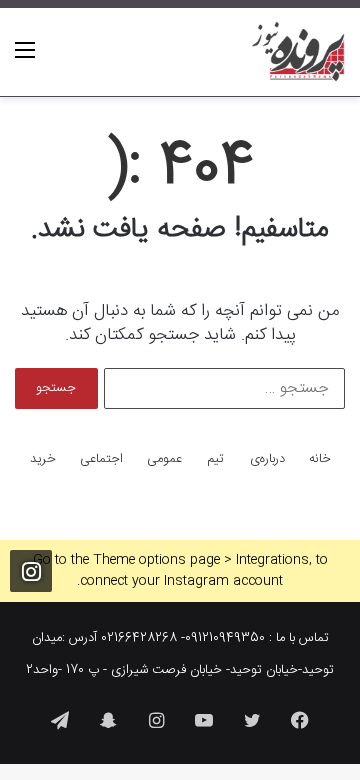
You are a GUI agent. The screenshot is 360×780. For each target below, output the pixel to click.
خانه (320, 459)
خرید (43, 459)
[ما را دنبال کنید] (31, 573)
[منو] (25, 59)
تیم (215, 459)
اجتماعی (101, 459)
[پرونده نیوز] (298, 52)
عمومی (164, 459)
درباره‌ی (267, 459)
